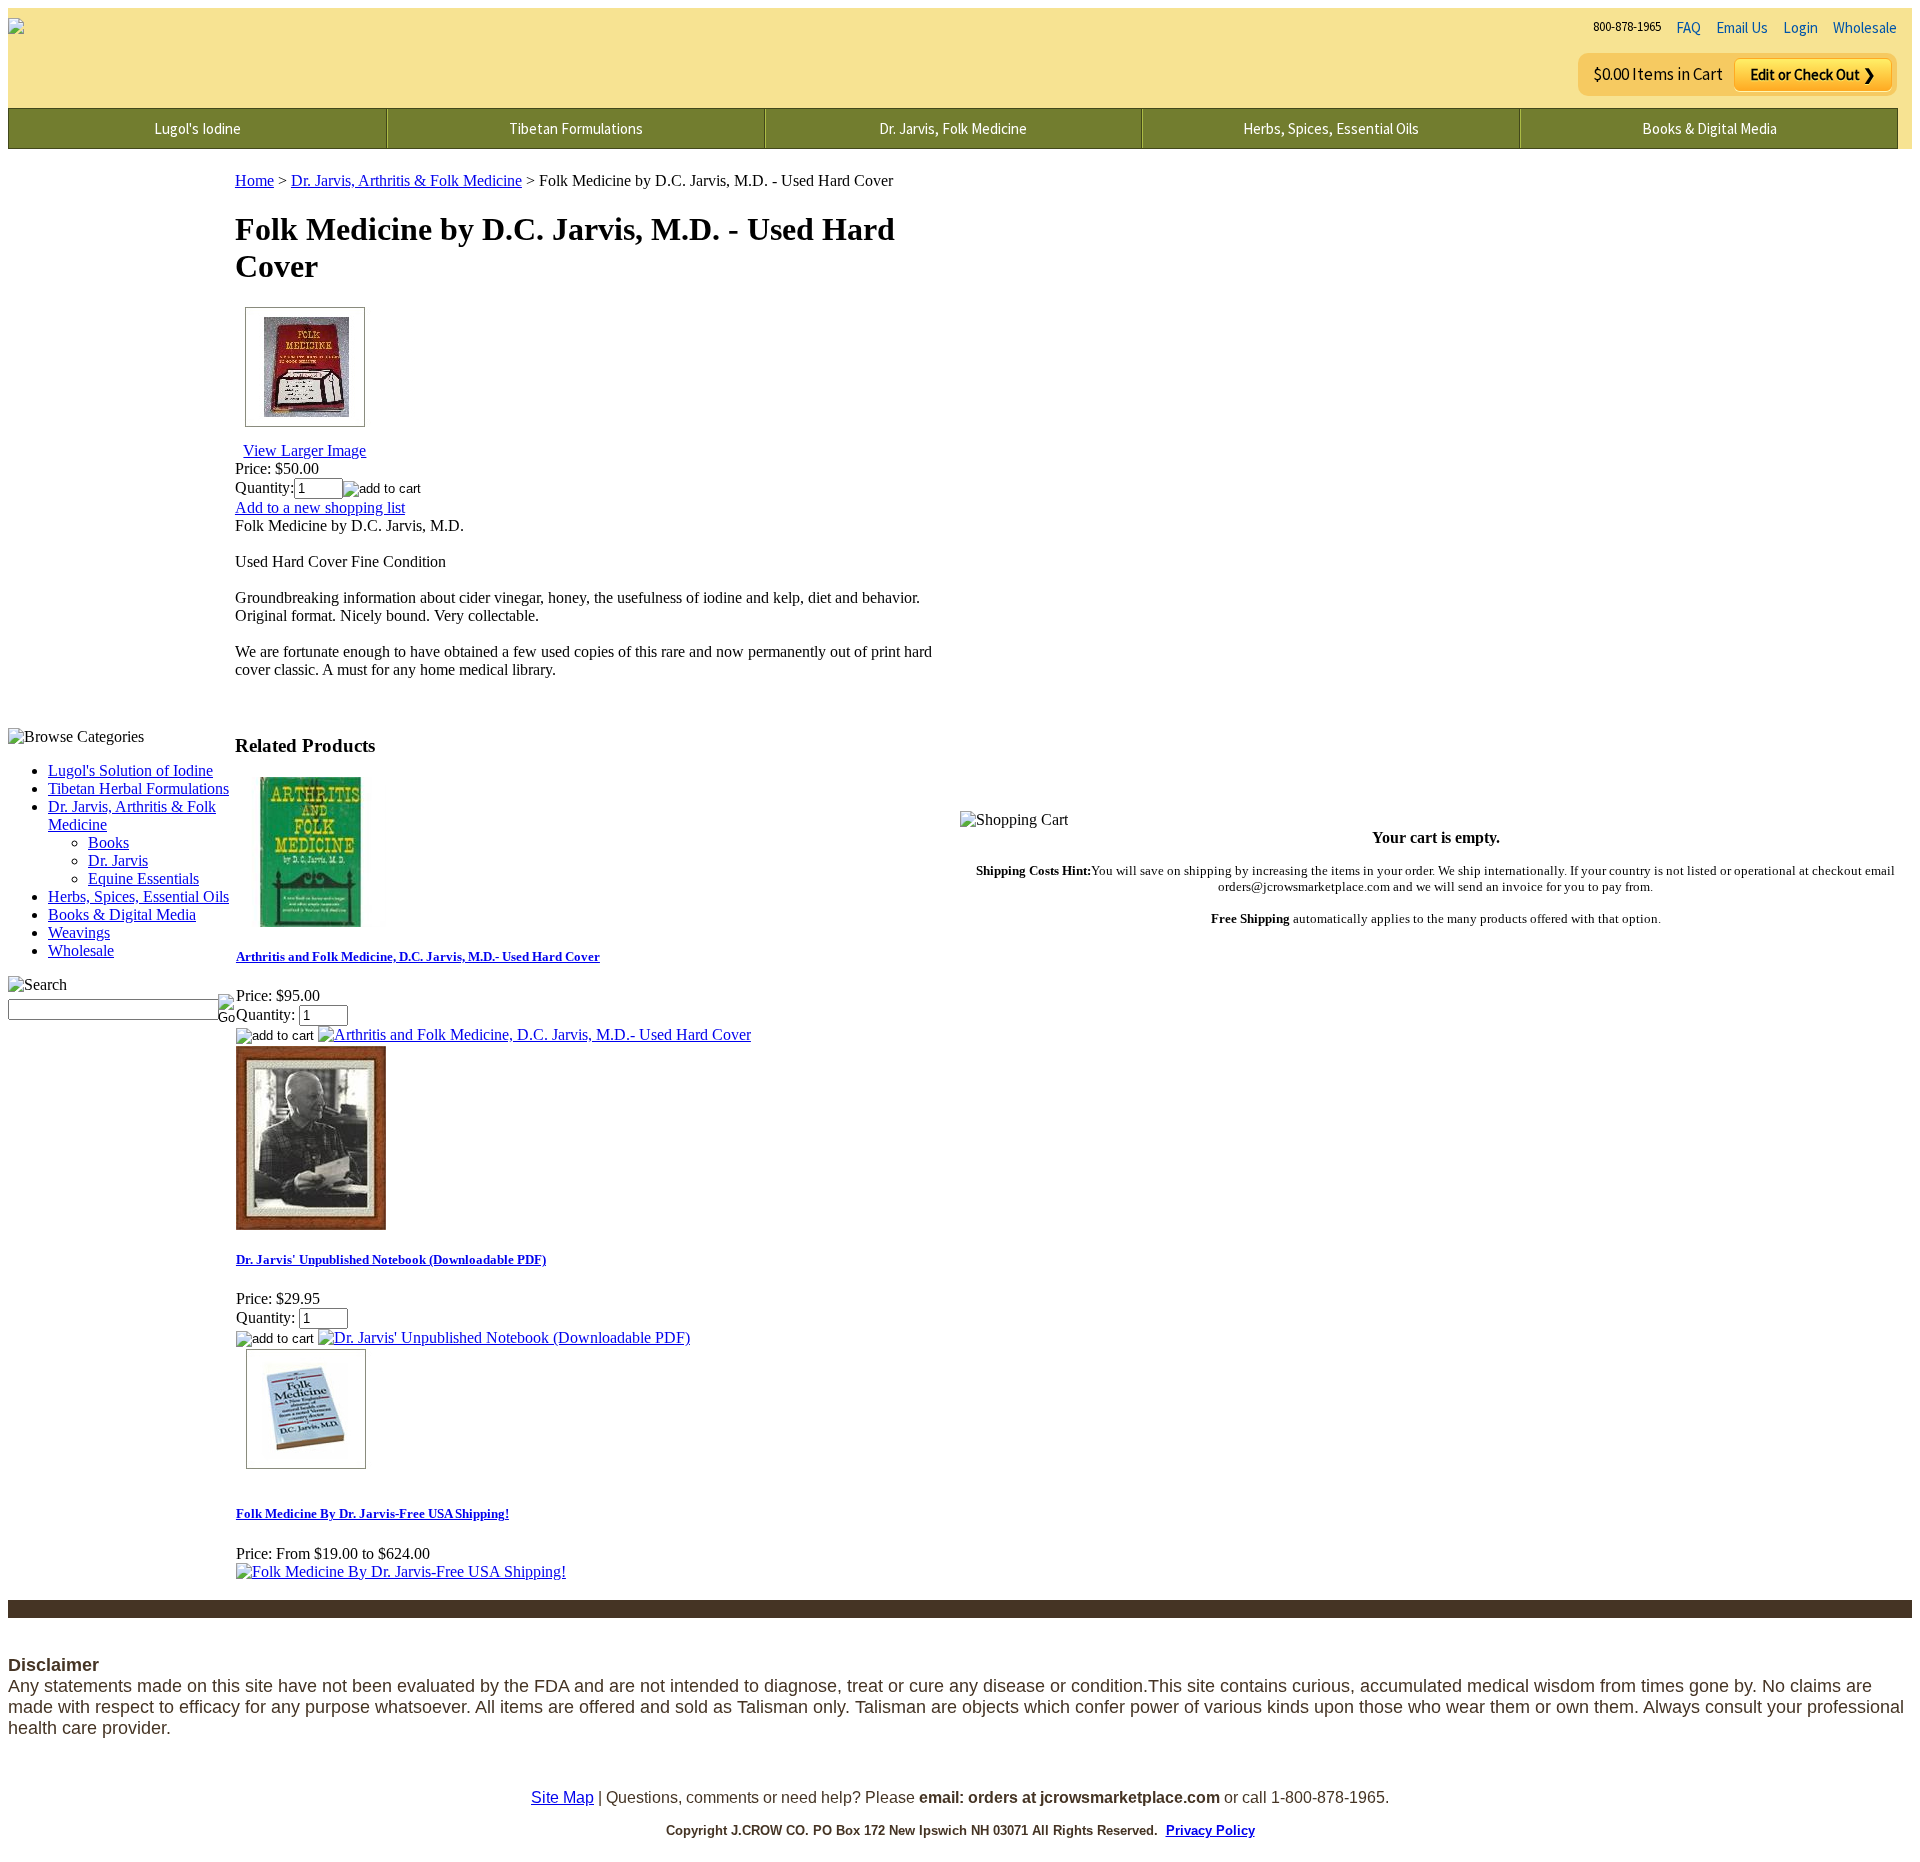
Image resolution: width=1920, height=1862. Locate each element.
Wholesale (1865, 27)
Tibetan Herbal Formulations (138, 788)
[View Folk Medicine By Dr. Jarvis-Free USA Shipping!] (401, 1571)
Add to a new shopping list (320, 507)
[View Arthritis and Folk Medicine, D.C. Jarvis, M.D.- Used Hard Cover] (534, 1034)
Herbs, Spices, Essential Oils (1331, 128)
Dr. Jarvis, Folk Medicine (953, 128)
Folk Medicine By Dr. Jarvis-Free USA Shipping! (372, 1513)
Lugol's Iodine (197, 128)
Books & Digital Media (1709, 128)
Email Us (1742, 27)
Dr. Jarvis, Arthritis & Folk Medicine (406, 180)
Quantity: (264, 487)
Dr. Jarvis (118, 860)
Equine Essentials (143, 878)
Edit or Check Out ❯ (1813, 74)
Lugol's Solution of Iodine (130, 770)
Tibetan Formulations (576, 128)
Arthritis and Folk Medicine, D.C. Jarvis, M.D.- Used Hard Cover (418, 956)
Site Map (562, 1797)
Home (254, 180)
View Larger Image (304, 450)
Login (1800, 27)
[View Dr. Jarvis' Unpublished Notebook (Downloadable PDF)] (504, 1337)
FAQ (1688, 27)
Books (108, 842)
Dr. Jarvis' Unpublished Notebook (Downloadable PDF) (391, 1259)
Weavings (79, 932)
